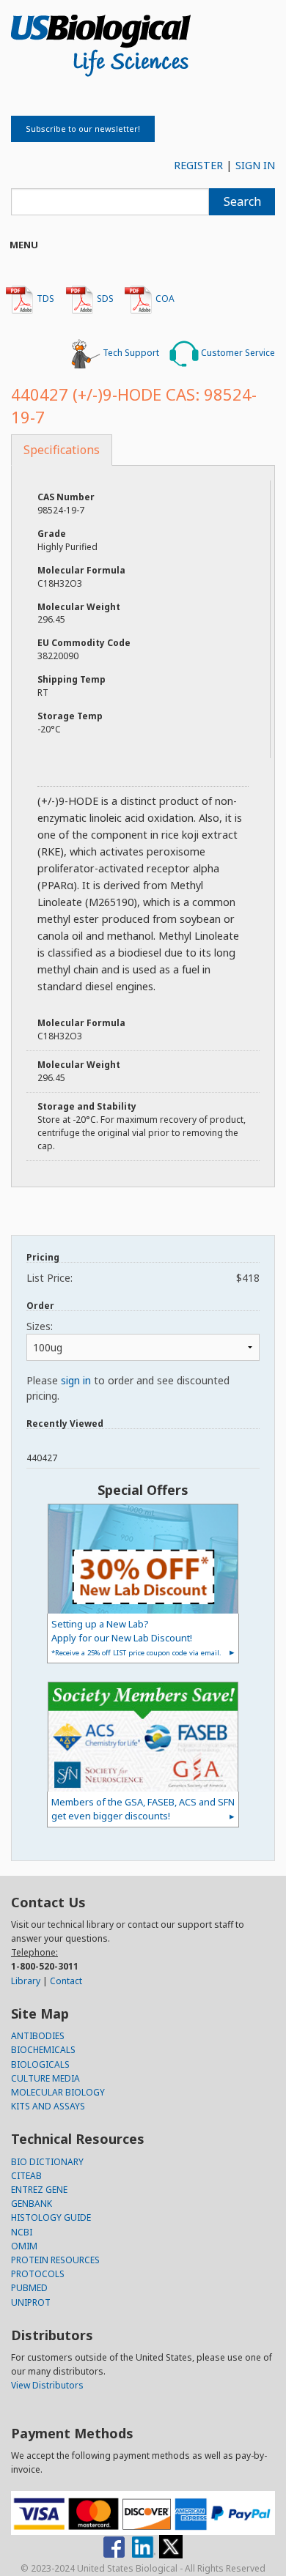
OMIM (24, 2246)
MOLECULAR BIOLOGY (58, 2092)
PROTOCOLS (38, 2274)
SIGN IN (255, 165)
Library (26, 1981)
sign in (76, 1380)
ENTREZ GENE (39, 2190)
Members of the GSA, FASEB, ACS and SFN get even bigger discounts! (143, 1809)
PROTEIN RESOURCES (55, 2260)
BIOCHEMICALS (43, 2050)
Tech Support (130, 353)
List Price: (143, 1278)
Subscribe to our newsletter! (83, 129)
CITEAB (26, 2176)
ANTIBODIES (38, 2036)
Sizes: (40, 1326)
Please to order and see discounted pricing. (128, 1388)
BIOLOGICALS (40, 2064)
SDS (104, 298)
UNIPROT (31, 2302)
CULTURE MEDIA (45, 2078)
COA (164, 298)
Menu (24, 245)
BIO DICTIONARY (47, 2162)
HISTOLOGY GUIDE (51, 2217)
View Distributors (47, 2385)
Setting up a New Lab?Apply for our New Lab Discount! (136, 1637)
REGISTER (198, 165)
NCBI (22, 2232)
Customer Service (237, 353)
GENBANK (32, 2204)
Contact (66, 1981)
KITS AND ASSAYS (48, 2106)
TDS (44, 298)
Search (242, 201)
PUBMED (29, 2288)
